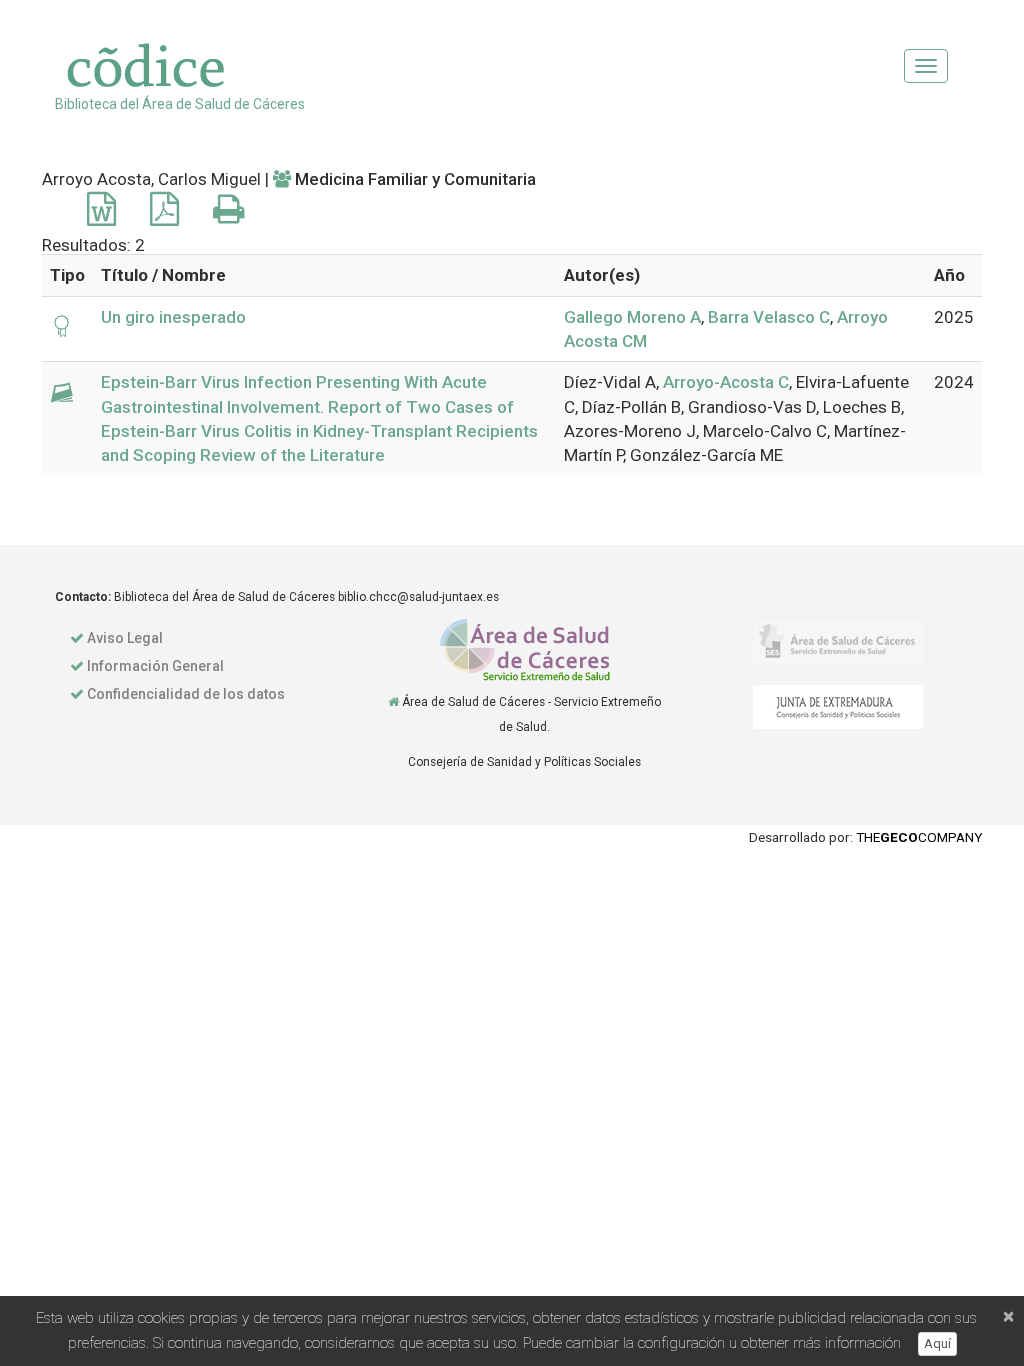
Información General (155, 666)
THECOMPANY (919, 837)
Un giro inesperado (173, 317)
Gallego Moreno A (632, 317)
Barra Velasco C (769, 317)
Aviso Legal (125, 638)
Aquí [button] (937, 1343)
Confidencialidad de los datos (186, 694)
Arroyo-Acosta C (726, 382)
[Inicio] (393, 702)
